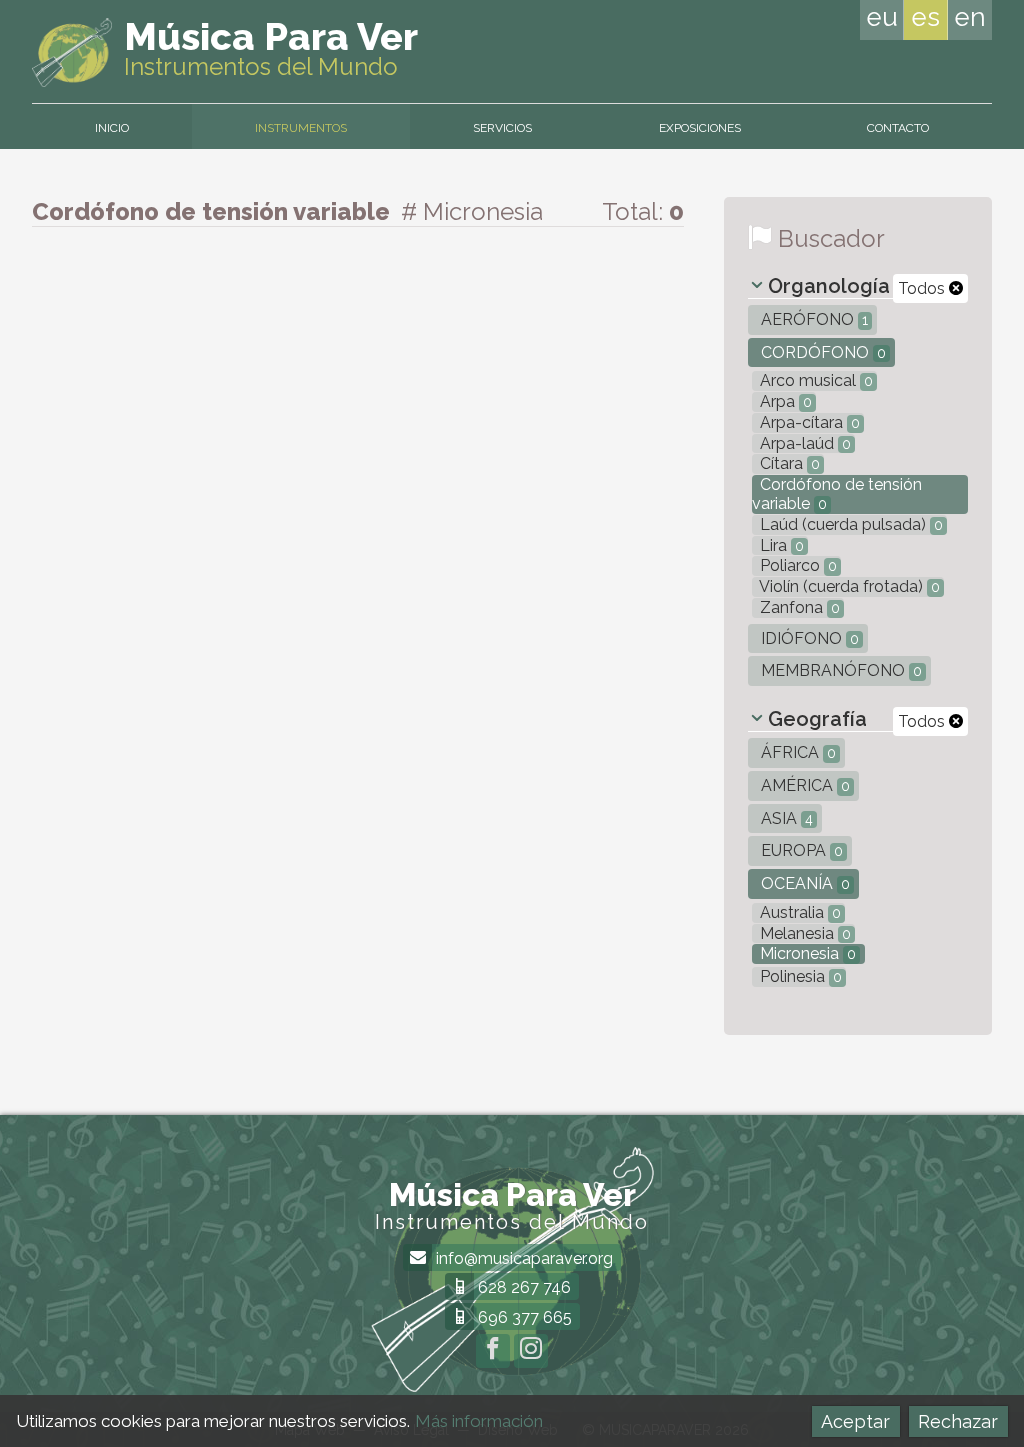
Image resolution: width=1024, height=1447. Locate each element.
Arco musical (814, 380)
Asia (785, 818)
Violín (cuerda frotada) (848, 586)
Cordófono (821, 352)
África (796, 752)
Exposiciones (700, 128)
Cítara (788, 463)
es (925, 17)
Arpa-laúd (803, 443)
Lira (780, 545)
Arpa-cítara (808, 422)
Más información (479, 1421)
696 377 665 (523, 1317)
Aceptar (855, 1421)
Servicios (502, 128)
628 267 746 (522, 1287)
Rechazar (958, 1421)
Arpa (784, 401)
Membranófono (839, 670)
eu (882, 17)
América (803, 785)
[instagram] (531, 1351)
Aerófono (812, 319)
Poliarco (796, 565)
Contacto (898, 128)
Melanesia (803, 933)
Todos (923, 288)
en (970, 17)
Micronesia (806, 953)
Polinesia (799, 976)
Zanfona (798, 607)
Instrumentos (301, 128)
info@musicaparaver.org (522, 1258)
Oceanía (803, 883)
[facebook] (493, 1351)
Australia (798, 912)
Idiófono (808, 638)
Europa (800, 850)
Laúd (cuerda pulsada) (849, 524)
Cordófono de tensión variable (837, 494)
